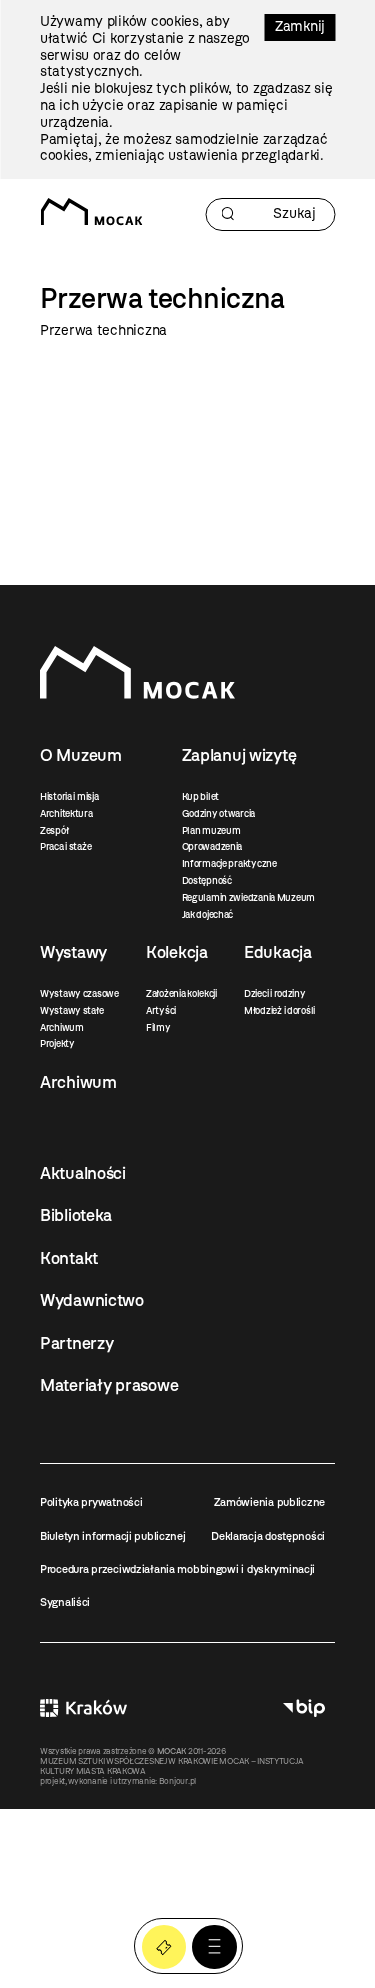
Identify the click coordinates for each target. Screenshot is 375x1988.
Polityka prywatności (91, 1502)
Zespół (54, 830)
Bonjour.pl (177, 1781)
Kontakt (69, 1258)
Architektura (66, 813)
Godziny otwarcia (219, 813)
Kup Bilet (164, 1947)
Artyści (161, 1010)
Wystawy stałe (71, 1010)
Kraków (83, 1708)
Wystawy (73, 952)
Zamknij (300, 26)
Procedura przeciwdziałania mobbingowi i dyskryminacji (177, 1569)
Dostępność (207, 880)
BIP (304, 1708)
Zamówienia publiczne (269, 1502)
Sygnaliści (65, 1602)
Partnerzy (76, 1343)
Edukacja (278, 952)
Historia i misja (69, 796)
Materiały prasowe (109, 1385)
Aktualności (83, 1173)
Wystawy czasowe (79, 993)
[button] (214, 1947)
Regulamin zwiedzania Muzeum (248, 897)
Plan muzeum (211, 830)
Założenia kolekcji (181, 993)
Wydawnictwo (92, 1300)
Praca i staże (65, 846)
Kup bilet (200, 796)
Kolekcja (177, 952)
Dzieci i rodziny (275, 993)
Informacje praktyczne (229, 863)
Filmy (158, 1027)
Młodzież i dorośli (279, 1010)
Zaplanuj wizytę (239, 755)
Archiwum (62, 1027)
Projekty (57, 1043)
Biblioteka (76, 1215)
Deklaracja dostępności (268, 1536)
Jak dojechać (208, 914)
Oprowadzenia (212, 846)
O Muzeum (81, 755)
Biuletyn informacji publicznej (113, 1536)
